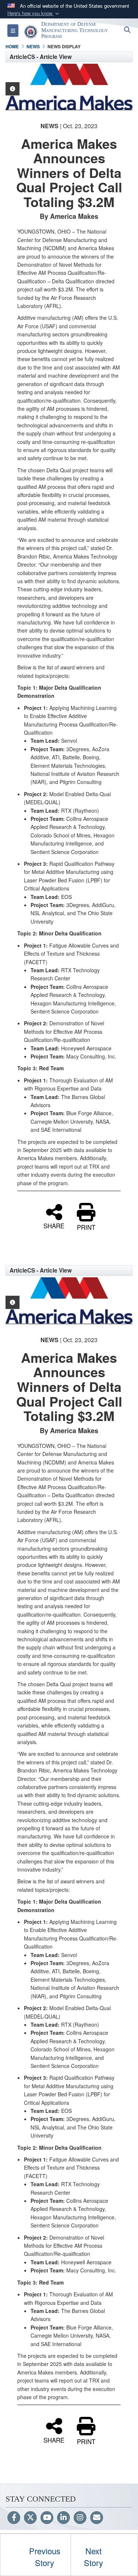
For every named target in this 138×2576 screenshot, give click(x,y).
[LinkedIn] (63, 2518)
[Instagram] (80, 2518)
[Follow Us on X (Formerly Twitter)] (30, 2518)
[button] (34, 13)
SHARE (54, 1225)
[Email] (97, 2518)
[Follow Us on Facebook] (14, 2518)
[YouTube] (47, 2518)
